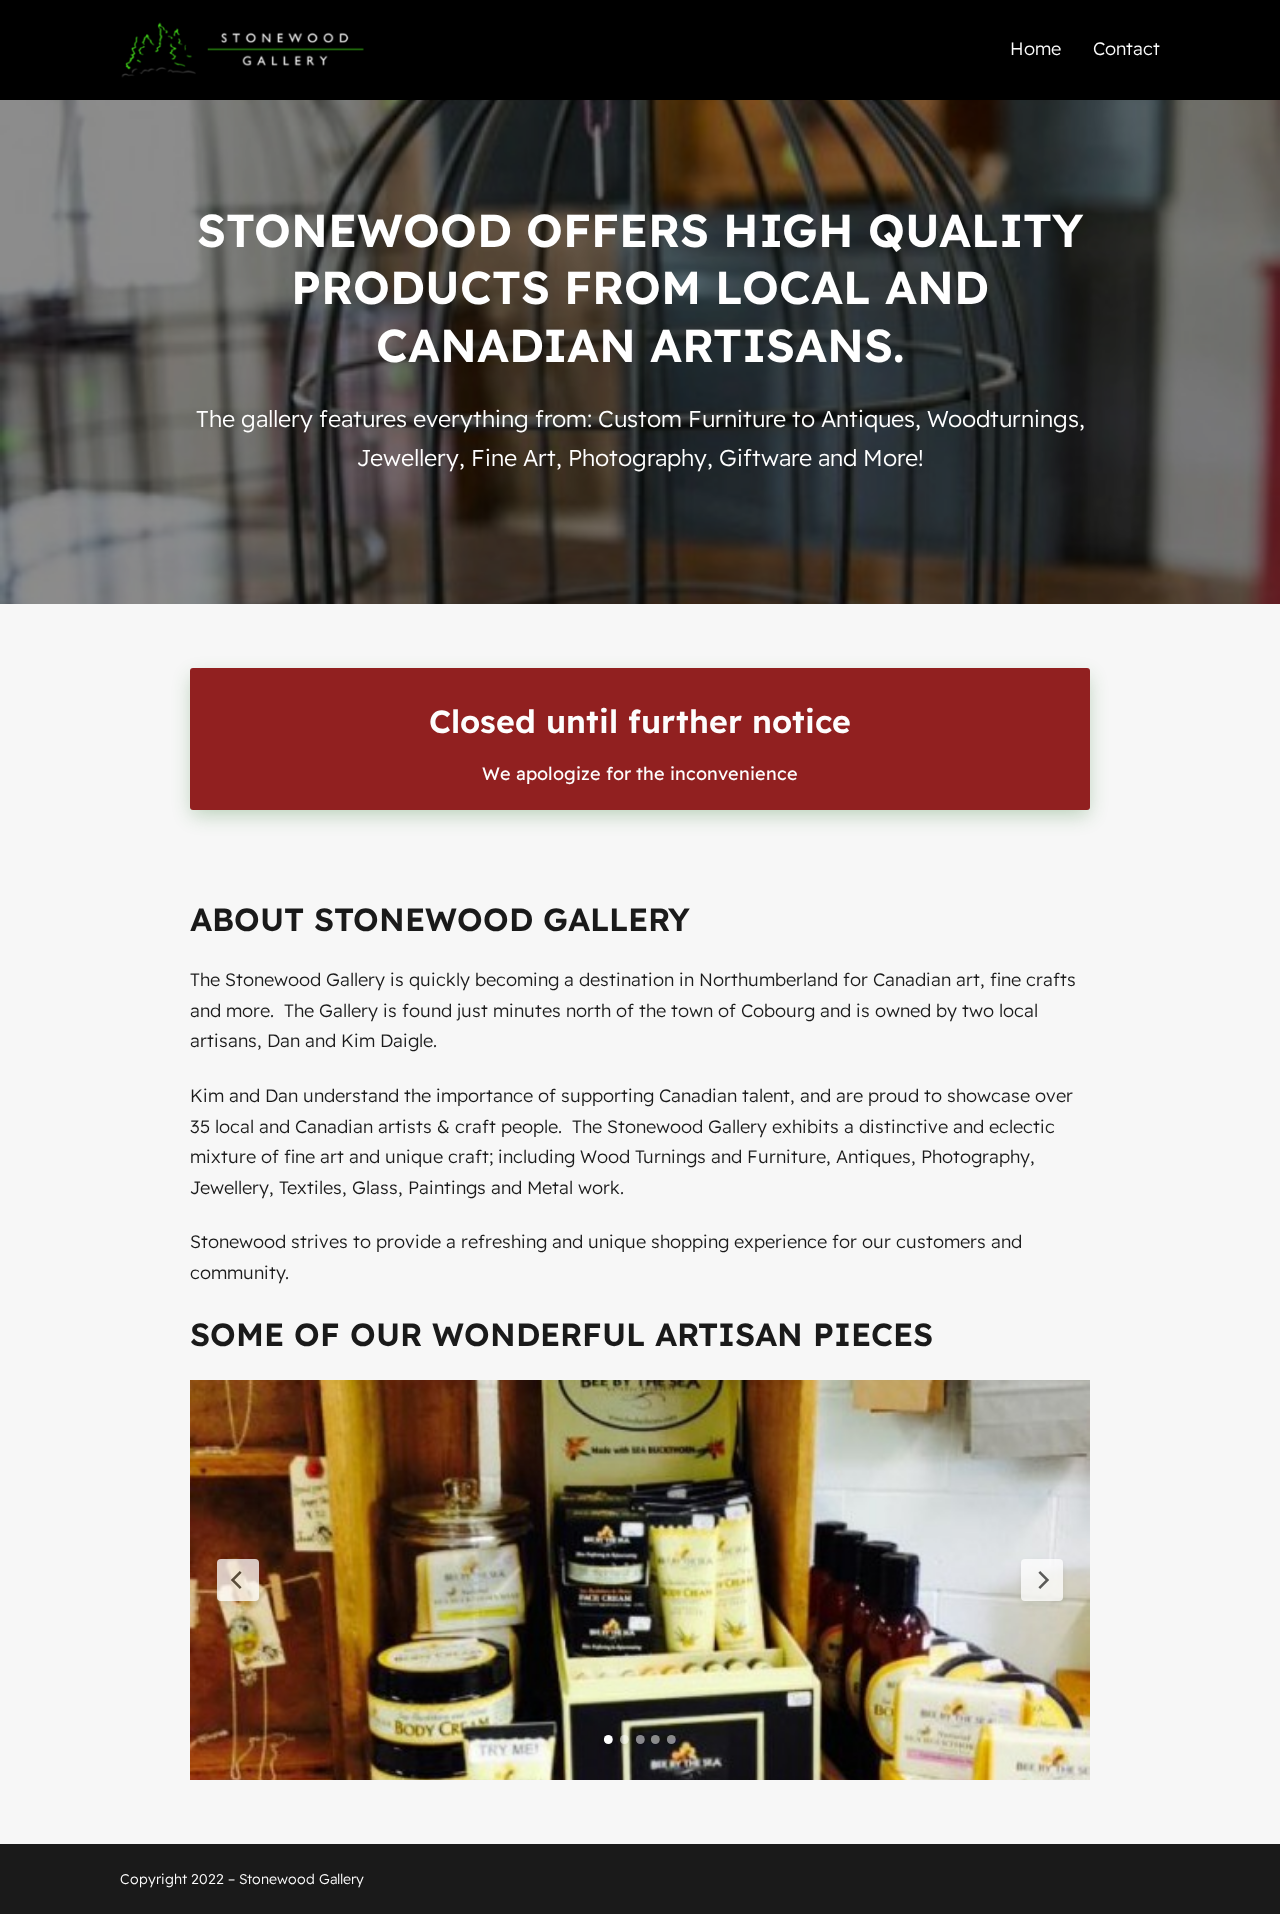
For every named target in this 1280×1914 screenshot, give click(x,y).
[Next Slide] (1042, 1580)
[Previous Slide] (238, 1580)
